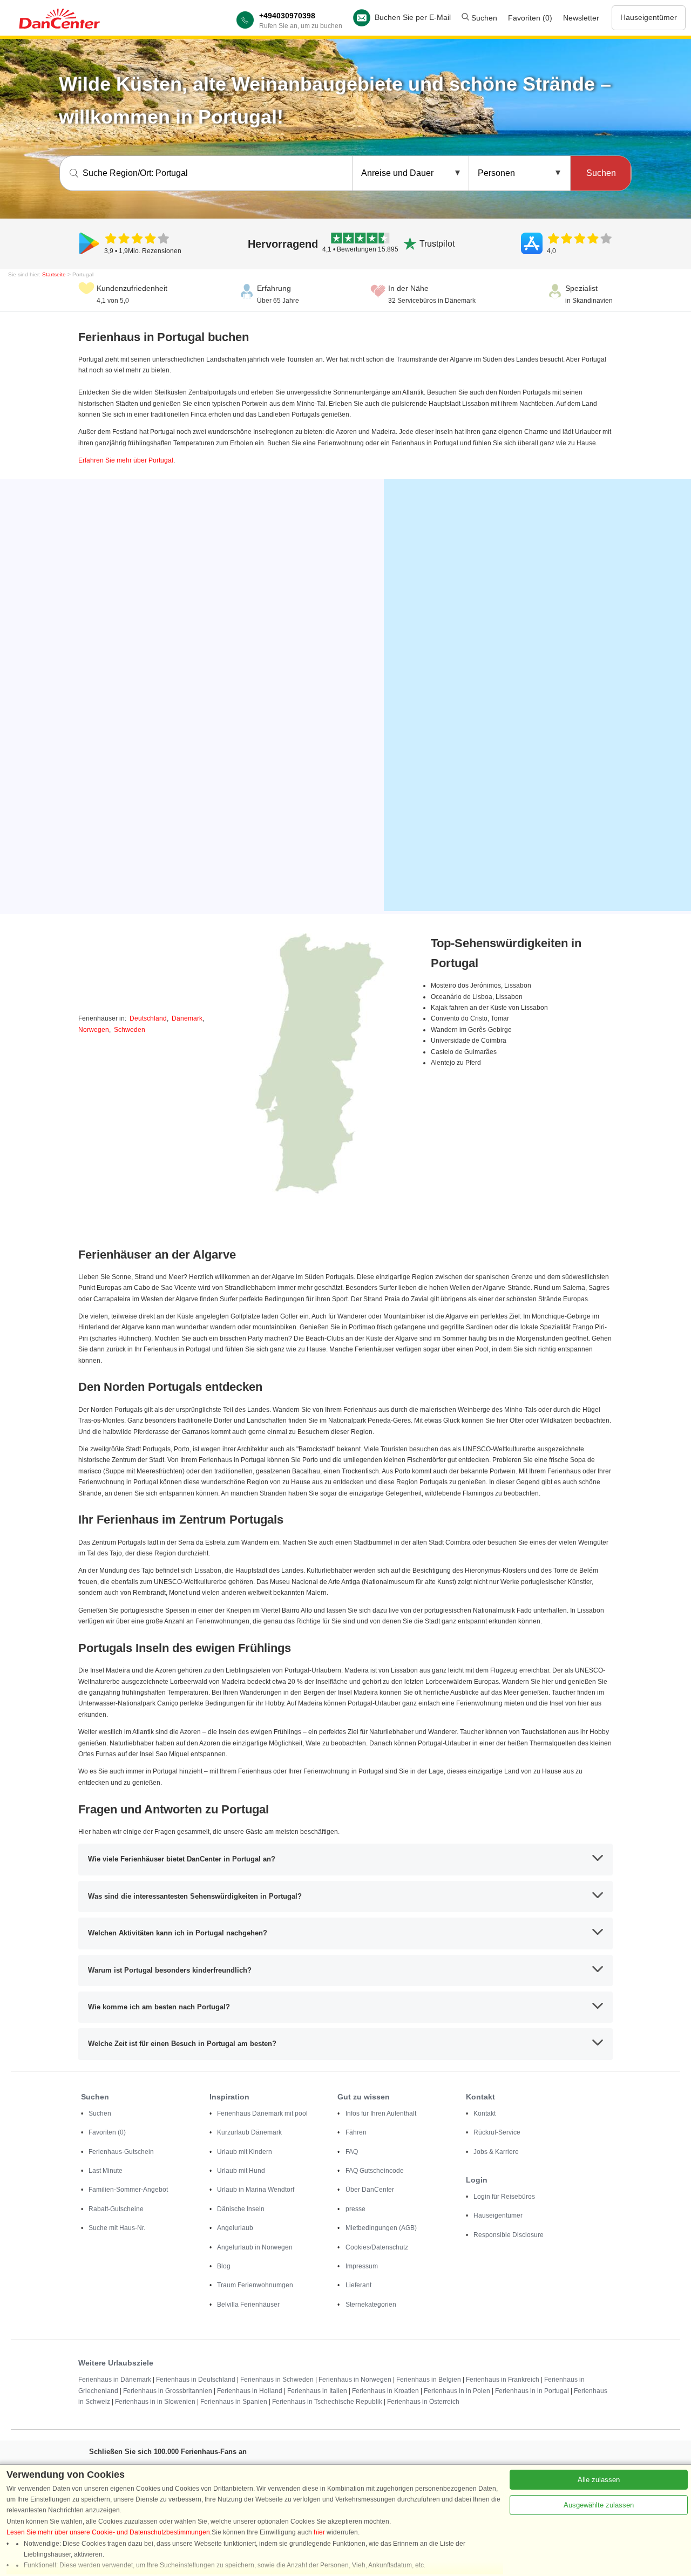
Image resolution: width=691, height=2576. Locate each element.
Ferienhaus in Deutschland (196, 2380)
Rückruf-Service (497, 2132)
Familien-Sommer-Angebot (128, 2190)
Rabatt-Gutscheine (116, 2209)
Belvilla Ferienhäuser (248, 2305)
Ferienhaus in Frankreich (503, 2380)
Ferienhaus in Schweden (277, 2380)
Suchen (483, 18)
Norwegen (94, 1030)
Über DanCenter (370, 2190)
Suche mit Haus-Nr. (117, 2228)
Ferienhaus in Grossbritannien (168, 2391)
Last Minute (106, 2171)
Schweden (130, 1030)
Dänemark (187, 1018)
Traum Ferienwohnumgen (255, 2285)
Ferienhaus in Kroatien (385, 2391)
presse (355, 2209)
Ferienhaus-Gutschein (121, 2152)
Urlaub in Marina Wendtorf (256, 2190)
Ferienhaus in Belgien (429, 2380)
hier (319, 2532)
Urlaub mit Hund (241, 2171)
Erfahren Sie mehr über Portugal (126, 460)
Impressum (362, 2266)
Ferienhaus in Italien (317, 2391)
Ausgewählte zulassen (599, 2505)
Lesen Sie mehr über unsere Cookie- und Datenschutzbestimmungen (108, 2532)
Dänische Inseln (241, 2209)
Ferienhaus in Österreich (423, 2402)
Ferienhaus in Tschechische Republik (327, 2402)
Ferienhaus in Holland (250, 2391)
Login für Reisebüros (504, 2197)
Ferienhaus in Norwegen (355, 2380)
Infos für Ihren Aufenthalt (381, 2113)
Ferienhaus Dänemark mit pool (262, 2113)
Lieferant (358, 2285)
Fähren (356, 2132)
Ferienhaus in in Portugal (532, 2391)
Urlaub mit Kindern (245, 2152)
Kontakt (485, 2113)
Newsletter (581, 18)
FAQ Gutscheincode (375, 2171)
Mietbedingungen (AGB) (381, 2228)
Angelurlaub (235, 2228)
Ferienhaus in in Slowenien (155, 2402)
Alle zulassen (599, 2480)
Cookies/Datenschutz (377, 2247)
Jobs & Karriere (496, 2152)
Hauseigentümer (649, 17)
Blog (224, 2266)
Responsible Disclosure (509, 2235)
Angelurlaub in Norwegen (255, 2247)
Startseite (54, 274)
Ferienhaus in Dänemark (115, 2380)
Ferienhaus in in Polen (457, 2391)
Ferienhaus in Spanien (234, 2402)
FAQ (352, 2152)
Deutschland (148, 1018)
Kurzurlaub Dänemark (249, 2132)
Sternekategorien (371, 2305)
